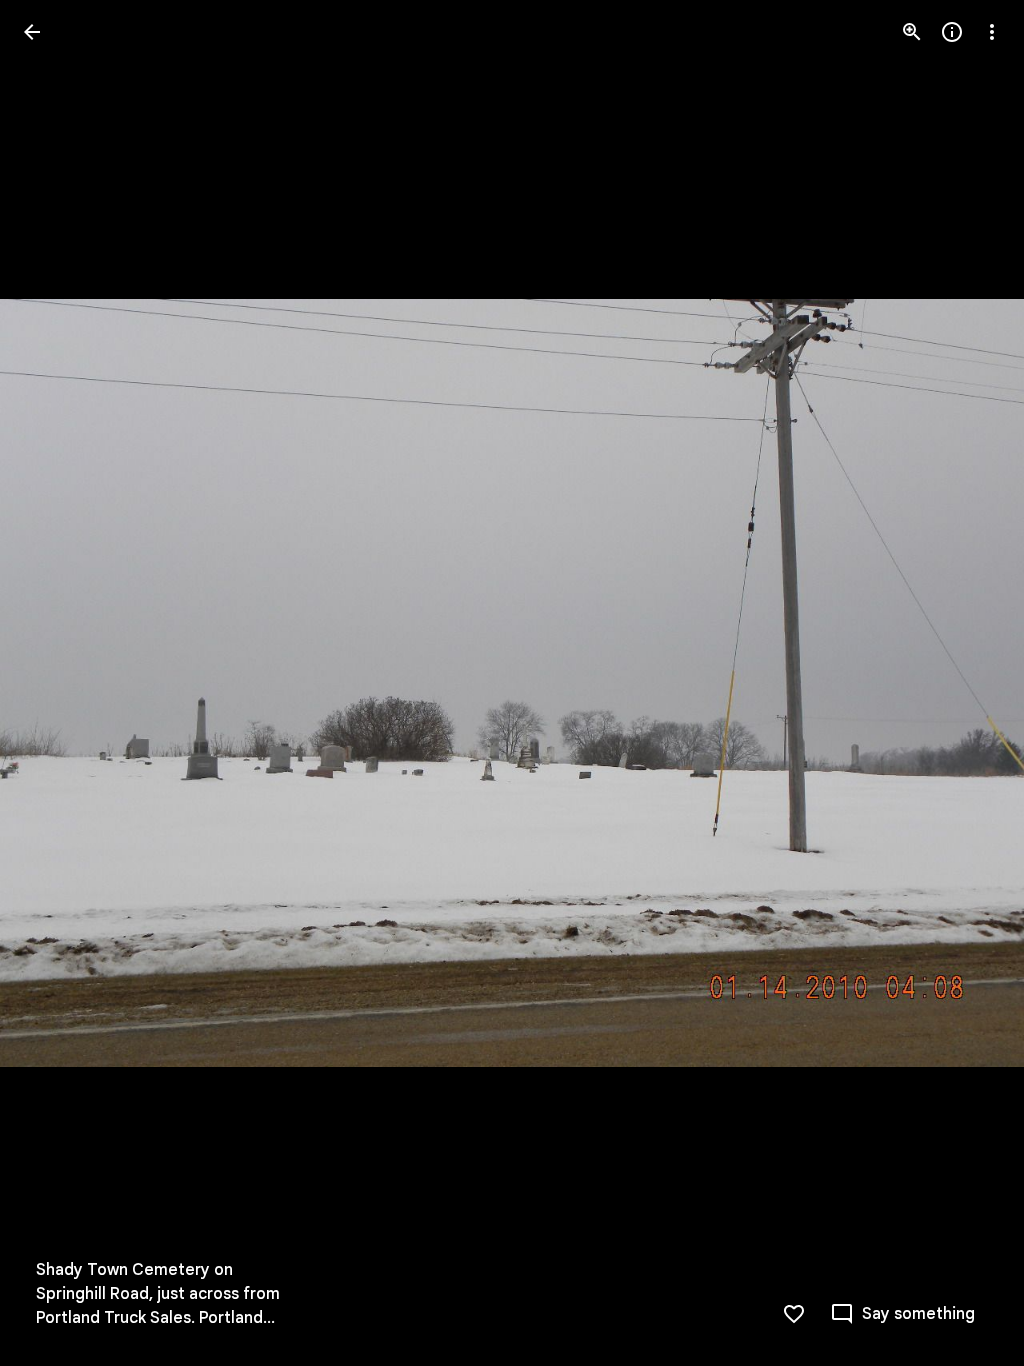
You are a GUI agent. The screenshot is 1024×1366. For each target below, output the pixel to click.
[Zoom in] (912, 32)
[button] (56, 683)
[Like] (794, 1314)
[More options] (992, 32)
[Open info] (952, 32)
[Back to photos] (32, 32)
